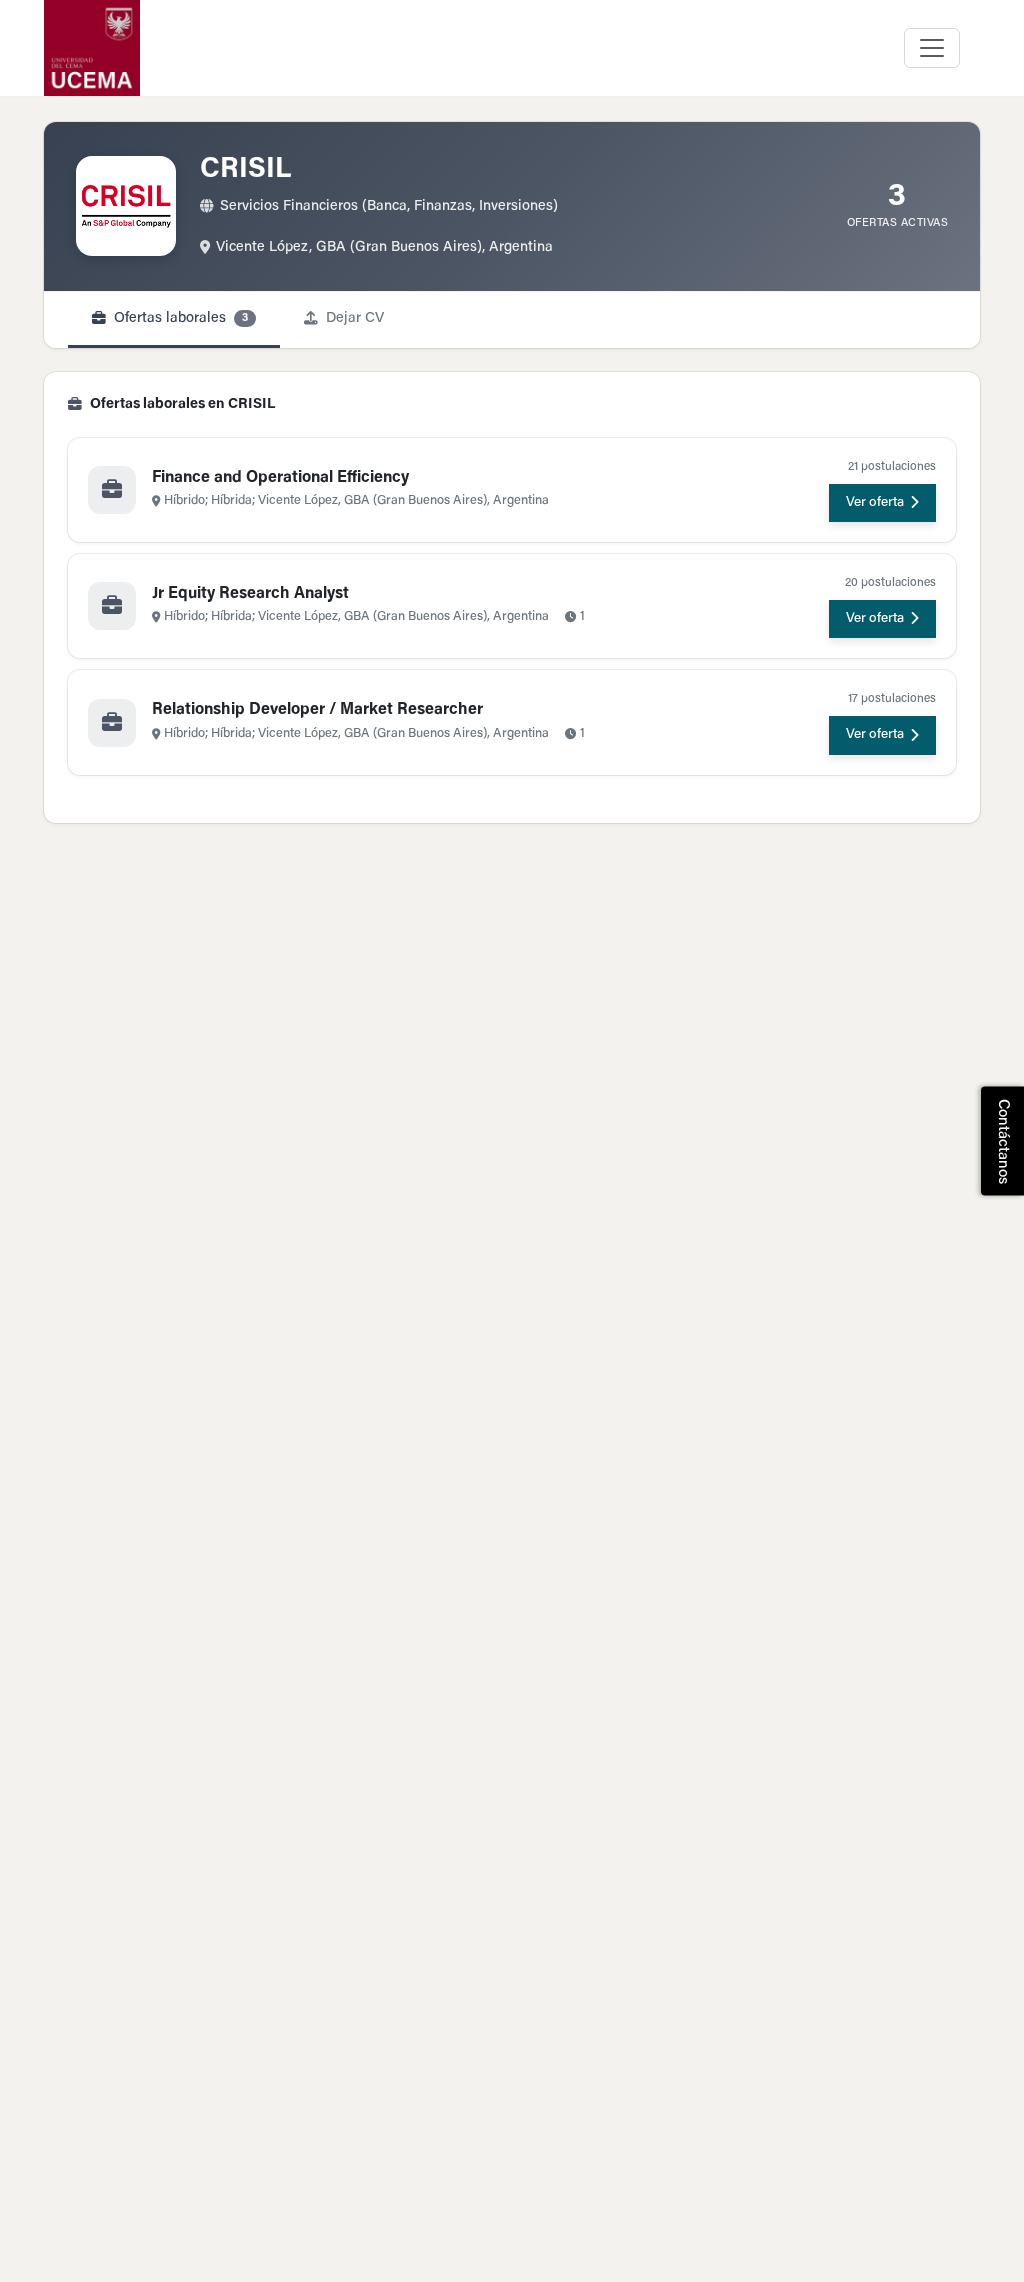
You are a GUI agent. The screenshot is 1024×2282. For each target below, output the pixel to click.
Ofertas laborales (181, 318)
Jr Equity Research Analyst (250, 594)
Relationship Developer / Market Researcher (317, 710)
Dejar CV (355, 318)
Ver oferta (875, 503)
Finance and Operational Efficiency (280, 478)
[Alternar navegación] (932, 48)
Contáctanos (1002, 1141)
